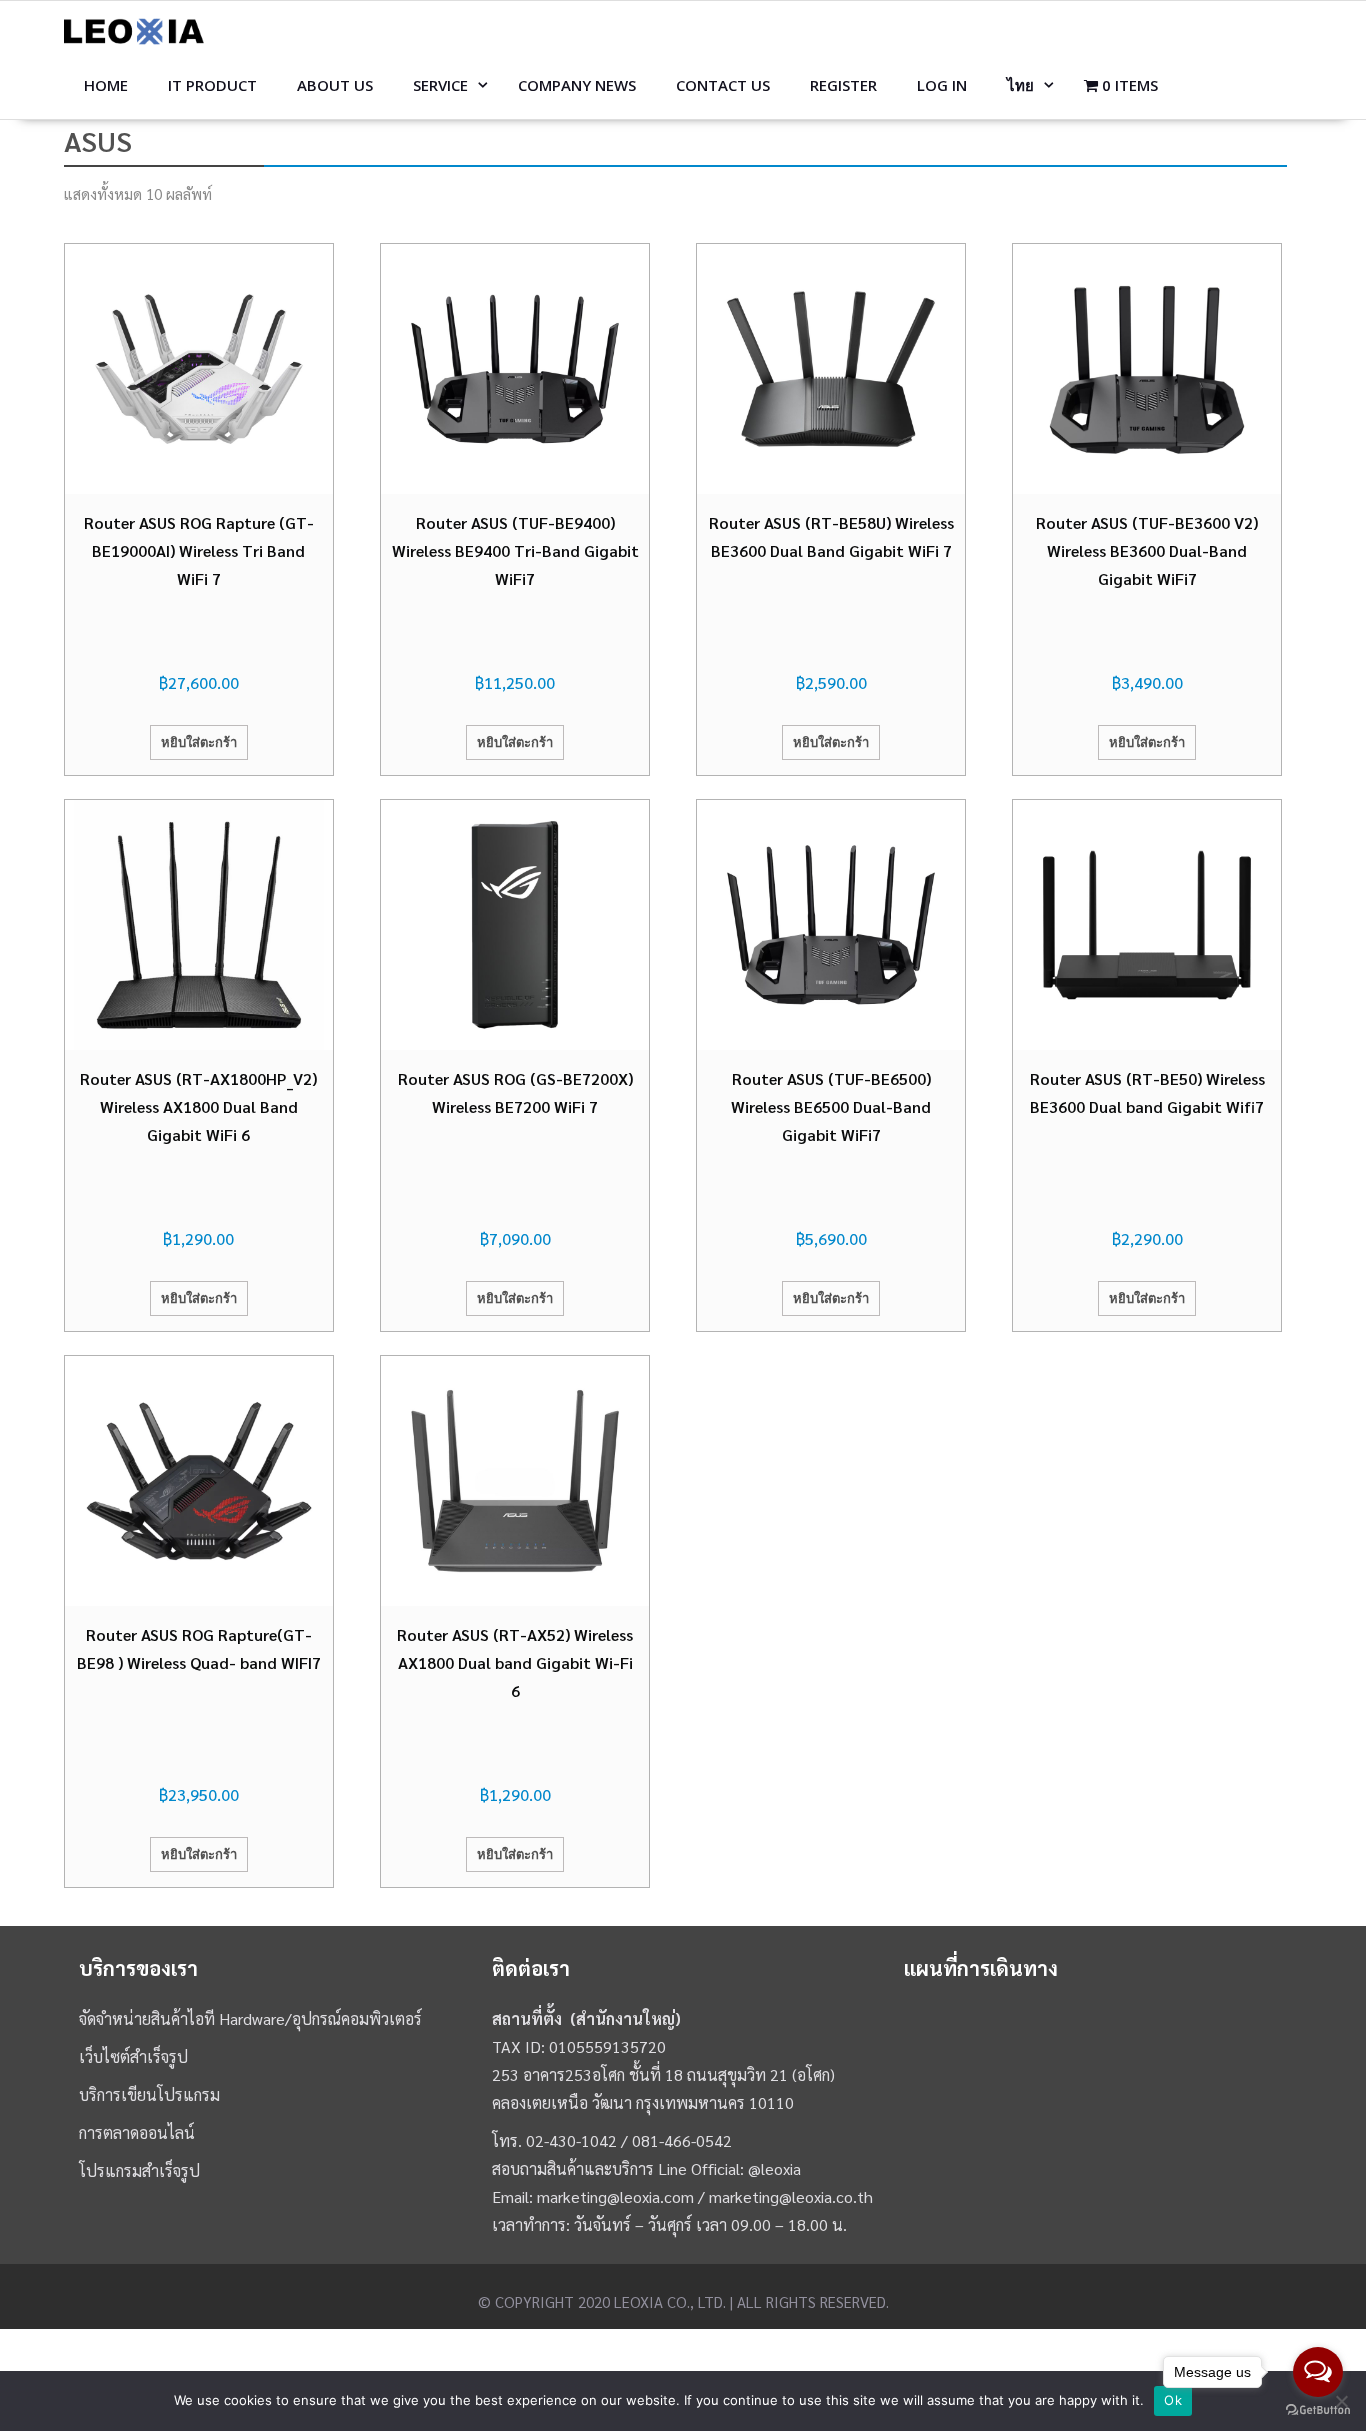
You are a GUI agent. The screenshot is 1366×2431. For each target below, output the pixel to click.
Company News (577, 85)
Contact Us (723, 85)
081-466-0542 (682, 2140)
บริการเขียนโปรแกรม (149, 2094)
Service (440, 85)
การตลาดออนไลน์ (137, 2132)
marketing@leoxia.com (615, 2196)
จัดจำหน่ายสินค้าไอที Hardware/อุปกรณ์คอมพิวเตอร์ (250, 2018)
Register (843, 85)
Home (106, 85)
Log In (942, 85)
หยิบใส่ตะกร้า (199, 742)
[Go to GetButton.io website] (1318, 2410)
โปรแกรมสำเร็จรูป (139, 2170)
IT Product (212, 85)
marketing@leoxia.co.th (791, 2196)
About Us (335, 85)
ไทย (1020, 85)
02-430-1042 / (579, 2140)
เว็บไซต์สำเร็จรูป (133, 2056)
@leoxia (774, 2168)
